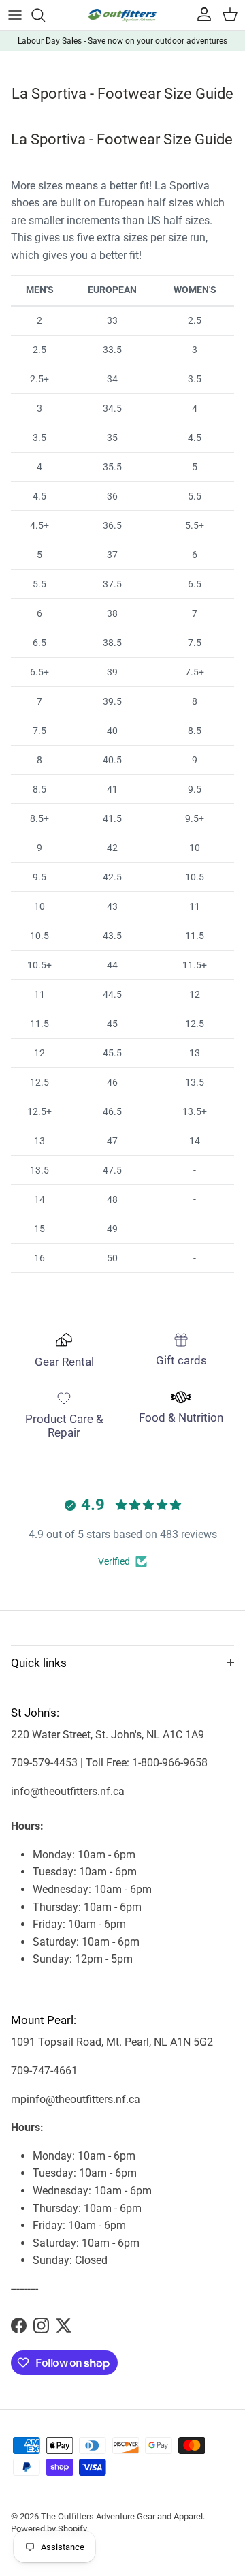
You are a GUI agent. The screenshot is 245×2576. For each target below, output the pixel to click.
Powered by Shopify (49, 2529)
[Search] (45, 15)
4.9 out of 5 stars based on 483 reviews (123, 1534)
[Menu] (15, 15)
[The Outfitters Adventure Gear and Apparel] (122, 15)
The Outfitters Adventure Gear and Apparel (122, 2516)
